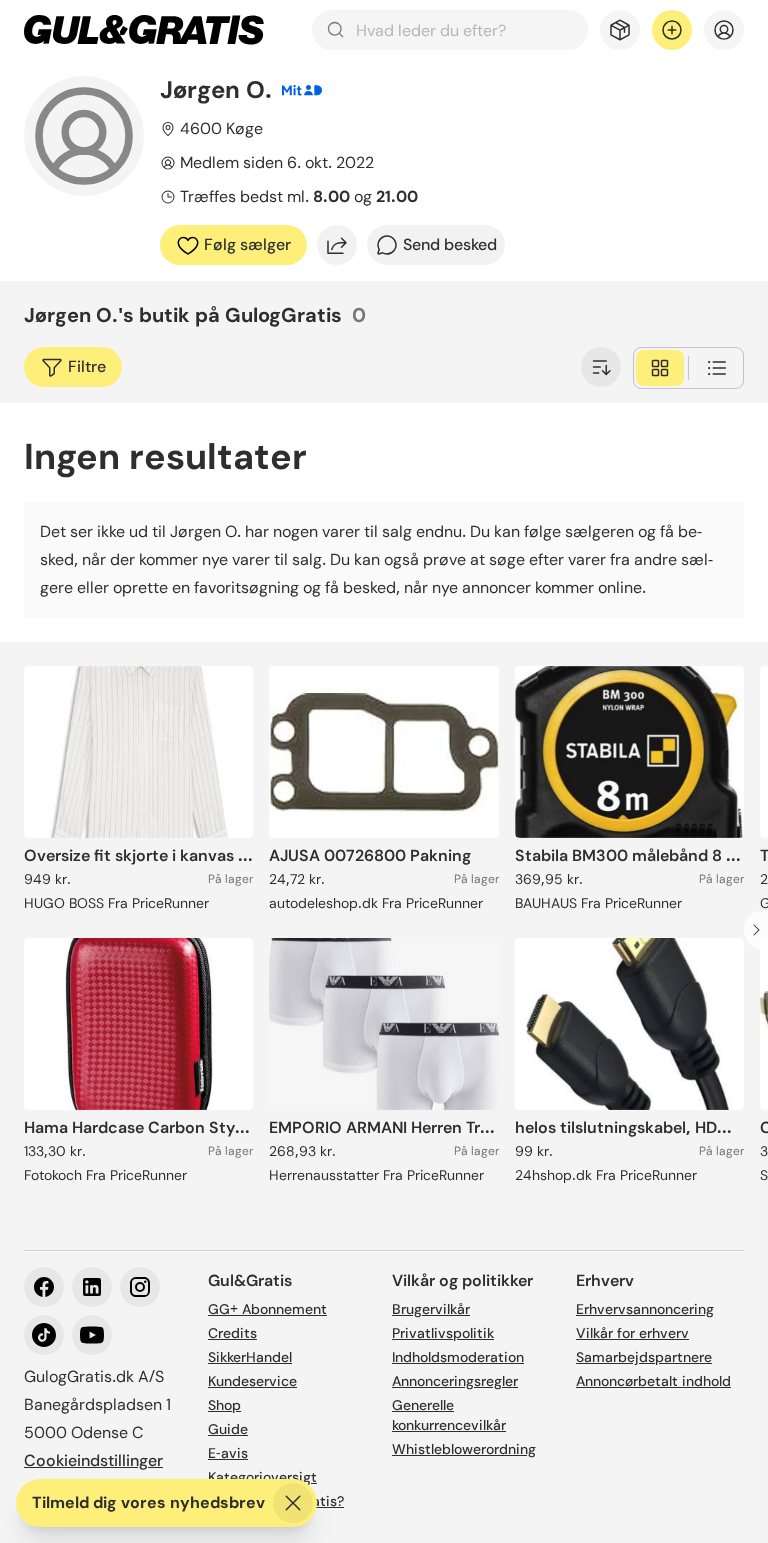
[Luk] (293, 1503)
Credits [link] (232, 1333)
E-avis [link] (228, 1453)
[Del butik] (337, 245)
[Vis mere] (601, 367)
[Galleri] (660, 368)
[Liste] (717, 368)
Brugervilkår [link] (431, 1309)
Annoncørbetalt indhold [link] (653, 1381)
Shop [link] (224, 1405)
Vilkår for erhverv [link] (632, 1333)
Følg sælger (247, 244)
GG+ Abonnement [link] (267, 1309)
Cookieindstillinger (93, 1460)
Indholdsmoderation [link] (458, 1357)
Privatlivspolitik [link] (443, 1333)
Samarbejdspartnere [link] (644, 1357)
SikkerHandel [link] (250, 1357)
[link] (144, 30)
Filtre (87, 366)
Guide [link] (228, 1429)
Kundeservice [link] (252, 1381)
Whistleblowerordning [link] (464, 1449)
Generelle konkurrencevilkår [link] (449, 1415)
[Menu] (724, 30)
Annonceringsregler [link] (455, 1381)
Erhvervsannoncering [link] (645, 1309)
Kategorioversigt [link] (262, 1477)
